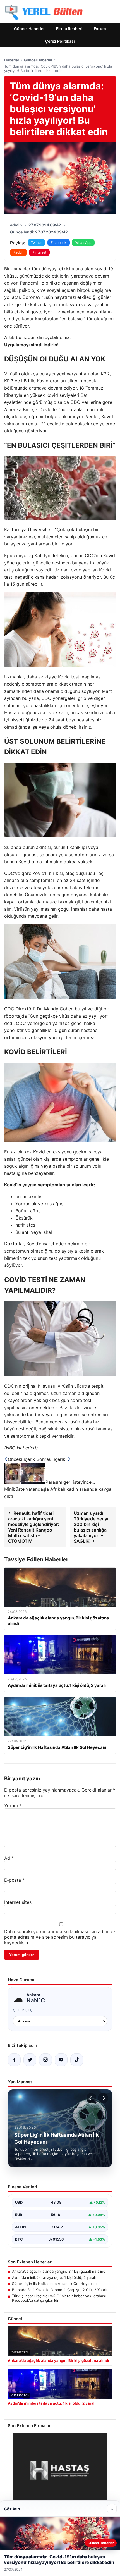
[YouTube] (61, 2060)
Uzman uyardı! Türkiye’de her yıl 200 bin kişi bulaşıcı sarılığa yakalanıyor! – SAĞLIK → (92, 1527)
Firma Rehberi (69, 29)
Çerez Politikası (60, 41)
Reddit (18, 252)
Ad (9, 1858)
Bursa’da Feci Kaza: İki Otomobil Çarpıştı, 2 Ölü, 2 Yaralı (59, 2290)
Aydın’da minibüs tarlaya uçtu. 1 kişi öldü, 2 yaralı (54, 2277)
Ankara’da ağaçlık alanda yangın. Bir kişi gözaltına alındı (59, 2271)
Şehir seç (23, 2010)
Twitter (36, 243)
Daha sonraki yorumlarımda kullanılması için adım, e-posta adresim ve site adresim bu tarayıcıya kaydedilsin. (60, 1937)
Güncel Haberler (29, 29)
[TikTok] (77, 2060)
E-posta (14, 1880)
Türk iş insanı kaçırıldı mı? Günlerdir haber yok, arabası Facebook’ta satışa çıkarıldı (59, 2298)
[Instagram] (45, 2060)
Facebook (59, 243)
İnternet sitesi (18, 1902)
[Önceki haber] (91, 2098)
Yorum (13, 1805)
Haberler (12, 60)
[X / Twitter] (30, 2060)
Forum (100, 29)
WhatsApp (83, 243)
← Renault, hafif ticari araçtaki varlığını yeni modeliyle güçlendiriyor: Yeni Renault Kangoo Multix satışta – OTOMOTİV (34, 1527)
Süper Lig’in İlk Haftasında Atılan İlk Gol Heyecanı (54, 2284)
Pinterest (39, 252)
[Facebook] (14, 2060)
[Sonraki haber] (103, 2098)
